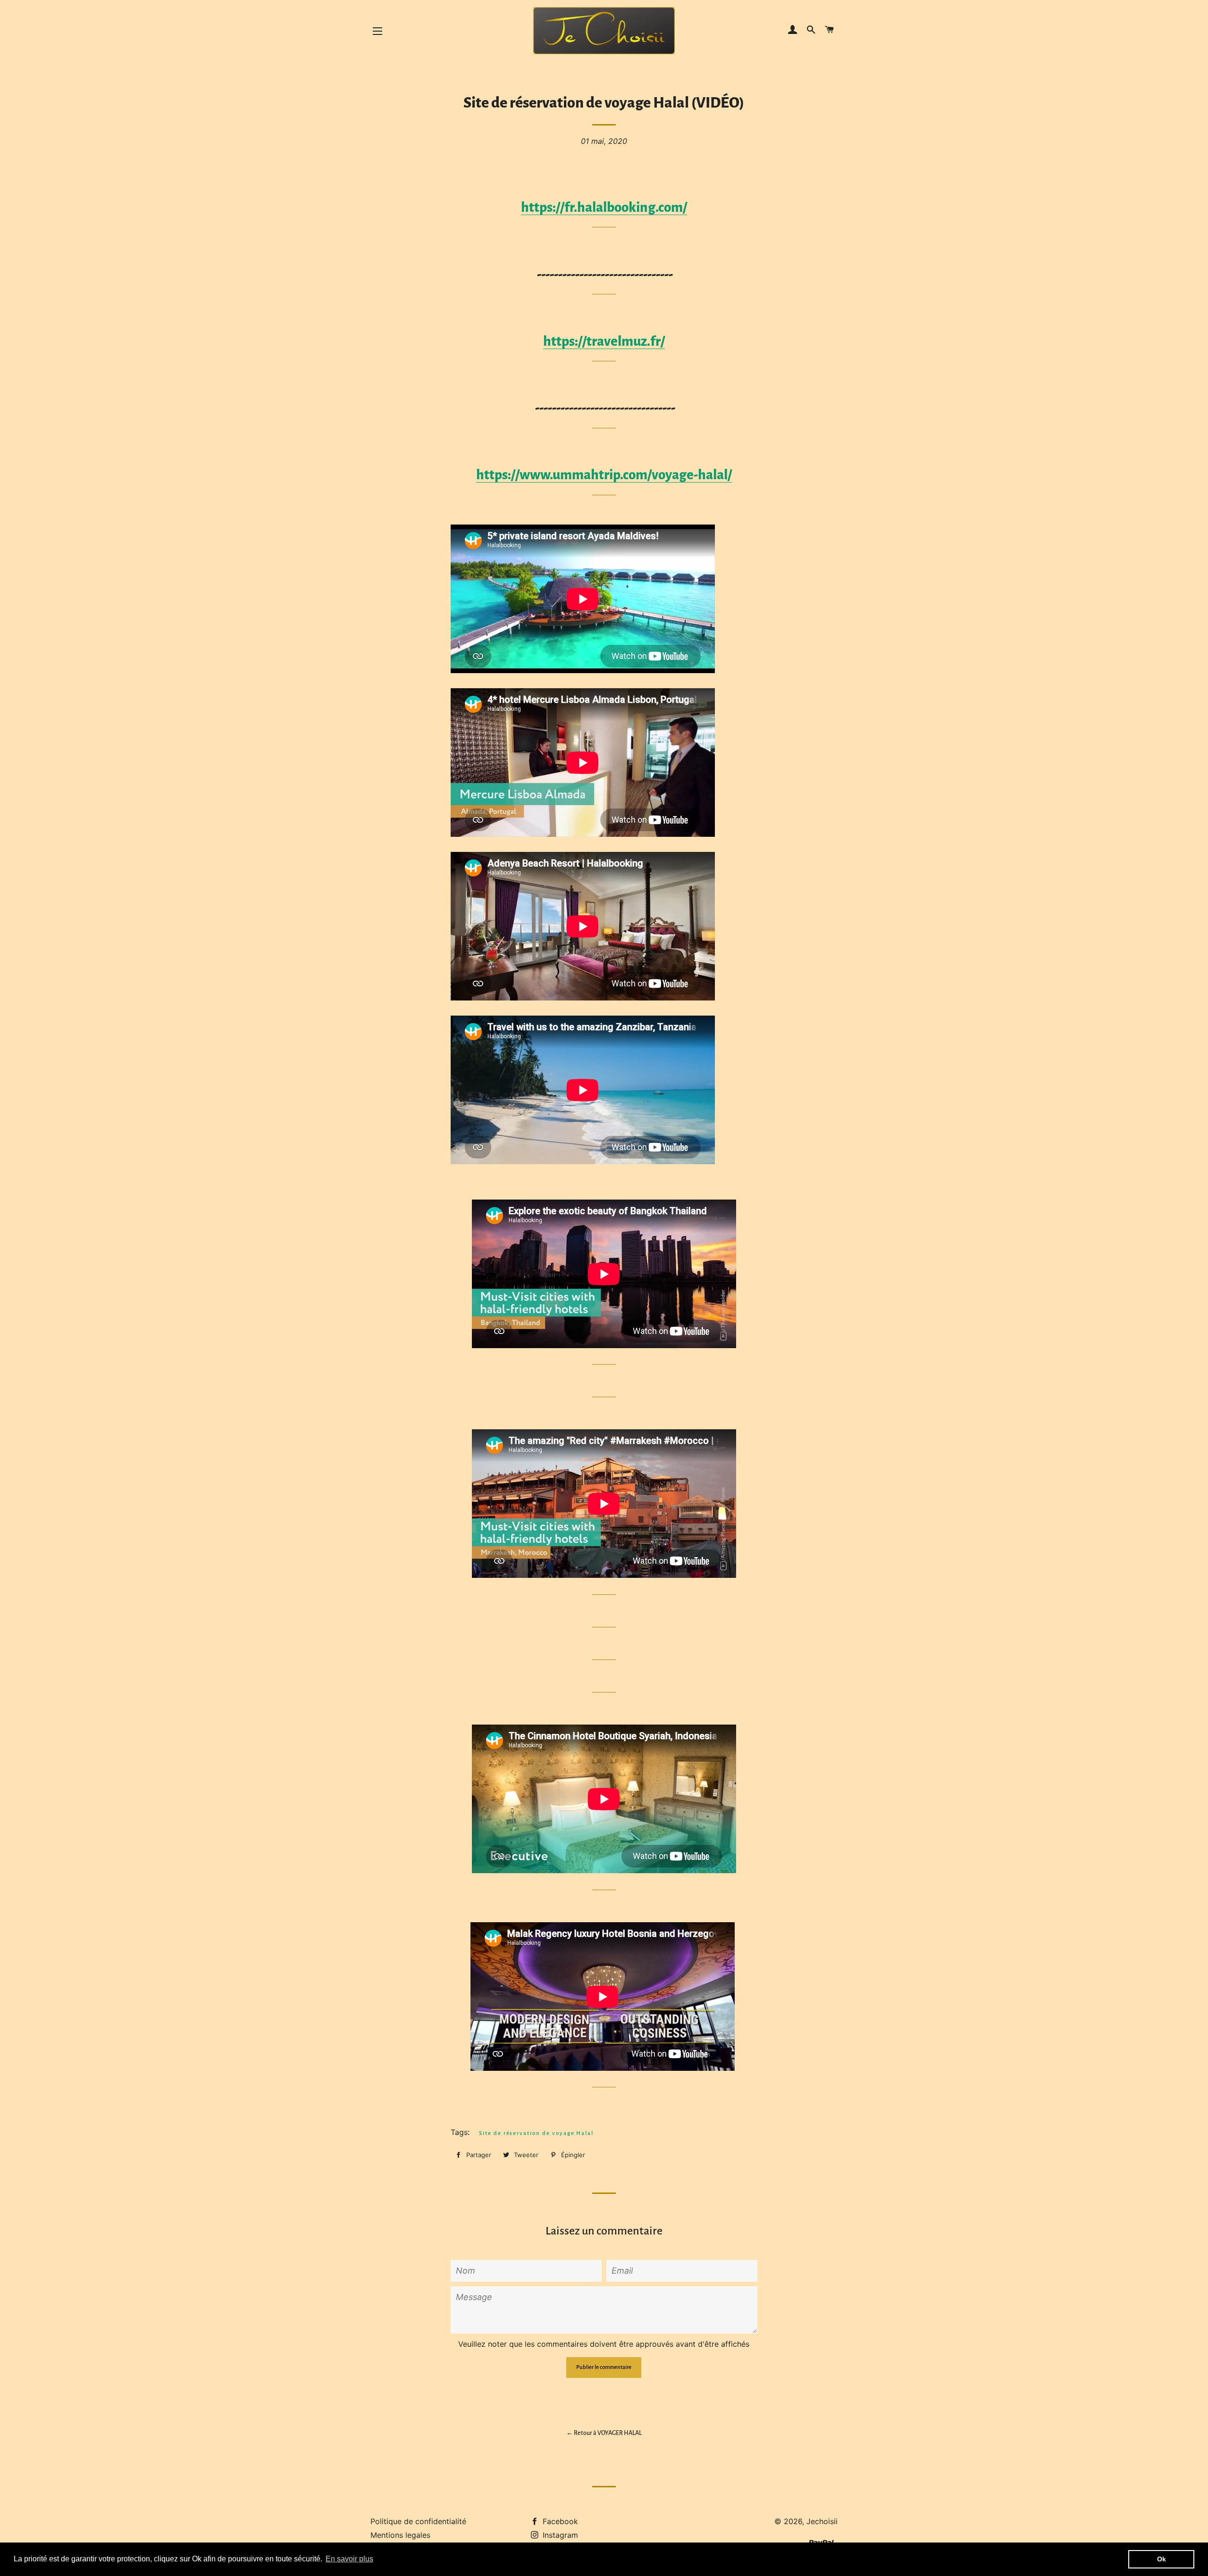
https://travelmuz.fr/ (604, 341)
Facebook (559, 2521)
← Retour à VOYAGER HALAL (604, 2433)
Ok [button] (1162, 2559)
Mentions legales (400, 2535)
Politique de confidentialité (418, 2521)
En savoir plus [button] (349, 2559)
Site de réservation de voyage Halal (536, 2133)
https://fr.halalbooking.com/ (604, 207)
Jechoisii (822, 2521)
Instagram (559, 2535)
